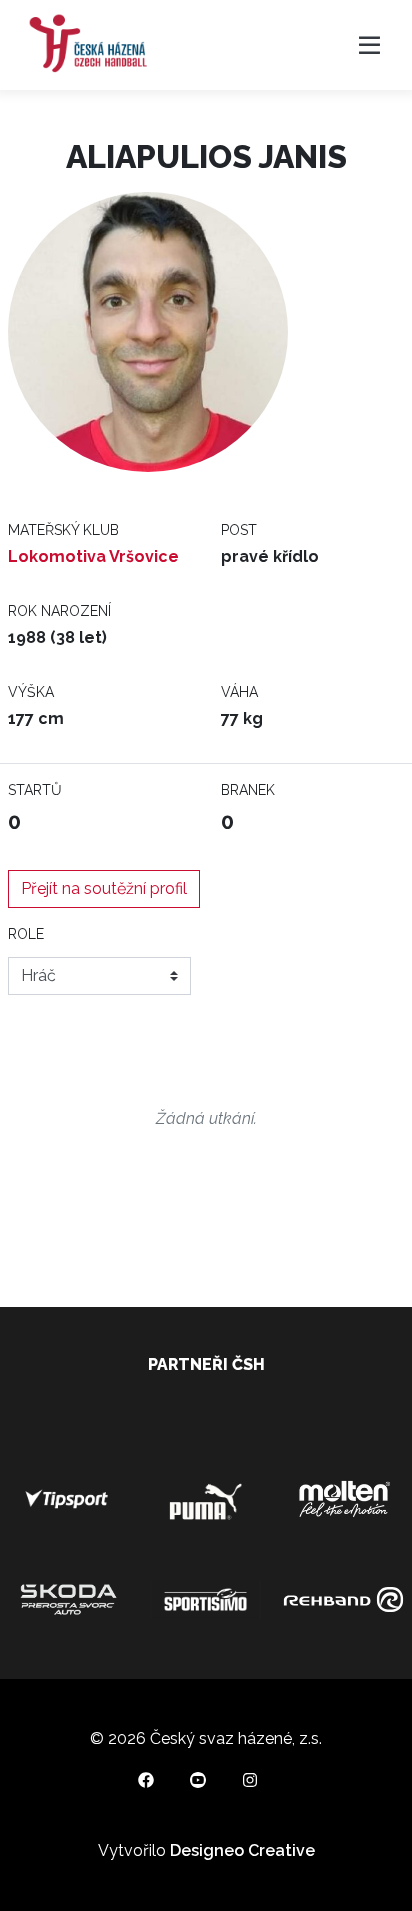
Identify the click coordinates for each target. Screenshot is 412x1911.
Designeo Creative (242, 1850)
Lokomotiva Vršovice (93, 556)
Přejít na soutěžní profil (104, 888)
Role (26, 934)
